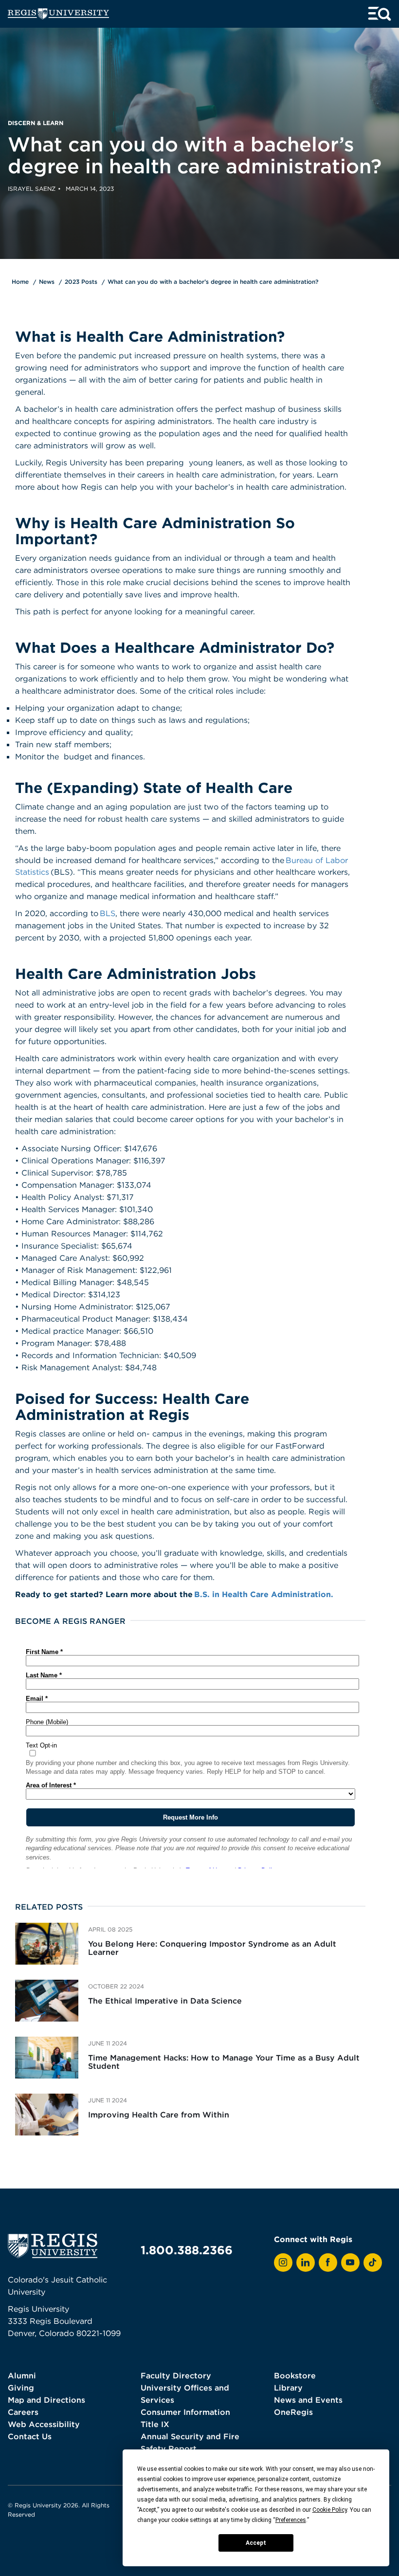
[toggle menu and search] (380, 14)
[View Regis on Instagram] (283, 2263)
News (47, 282)
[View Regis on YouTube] (350, 2263)
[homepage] (58, 14)
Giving (21, 2388)
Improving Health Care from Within (159, 2115)
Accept (256, 2543)
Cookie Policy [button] (330, 2510)
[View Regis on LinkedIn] (306, 2263)
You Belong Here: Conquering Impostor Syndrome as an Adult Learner (212, 1948)
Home (20, 282)
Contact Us (30, 2436)
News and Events (308, 2400)
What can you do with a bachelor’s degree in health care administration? (213, 282)
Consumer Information (185, 2412)
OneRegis (293, 2412)
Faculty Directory (176, 2375)
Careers (23, 2412)
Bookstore (295, 2375)
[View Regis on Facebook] (328, 2263)
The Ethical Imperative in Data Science (165, 2001)
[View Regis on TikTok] (373, 2263)
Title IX (155, 2424)
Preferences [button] (291, 2520)
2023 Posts (81, 282)
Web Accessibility (44, 2424)
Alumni (22, 2375)
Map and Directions (46, 2400)
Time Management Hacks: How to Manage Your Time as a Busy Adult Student (224, 2062)
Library (288, 2388)
